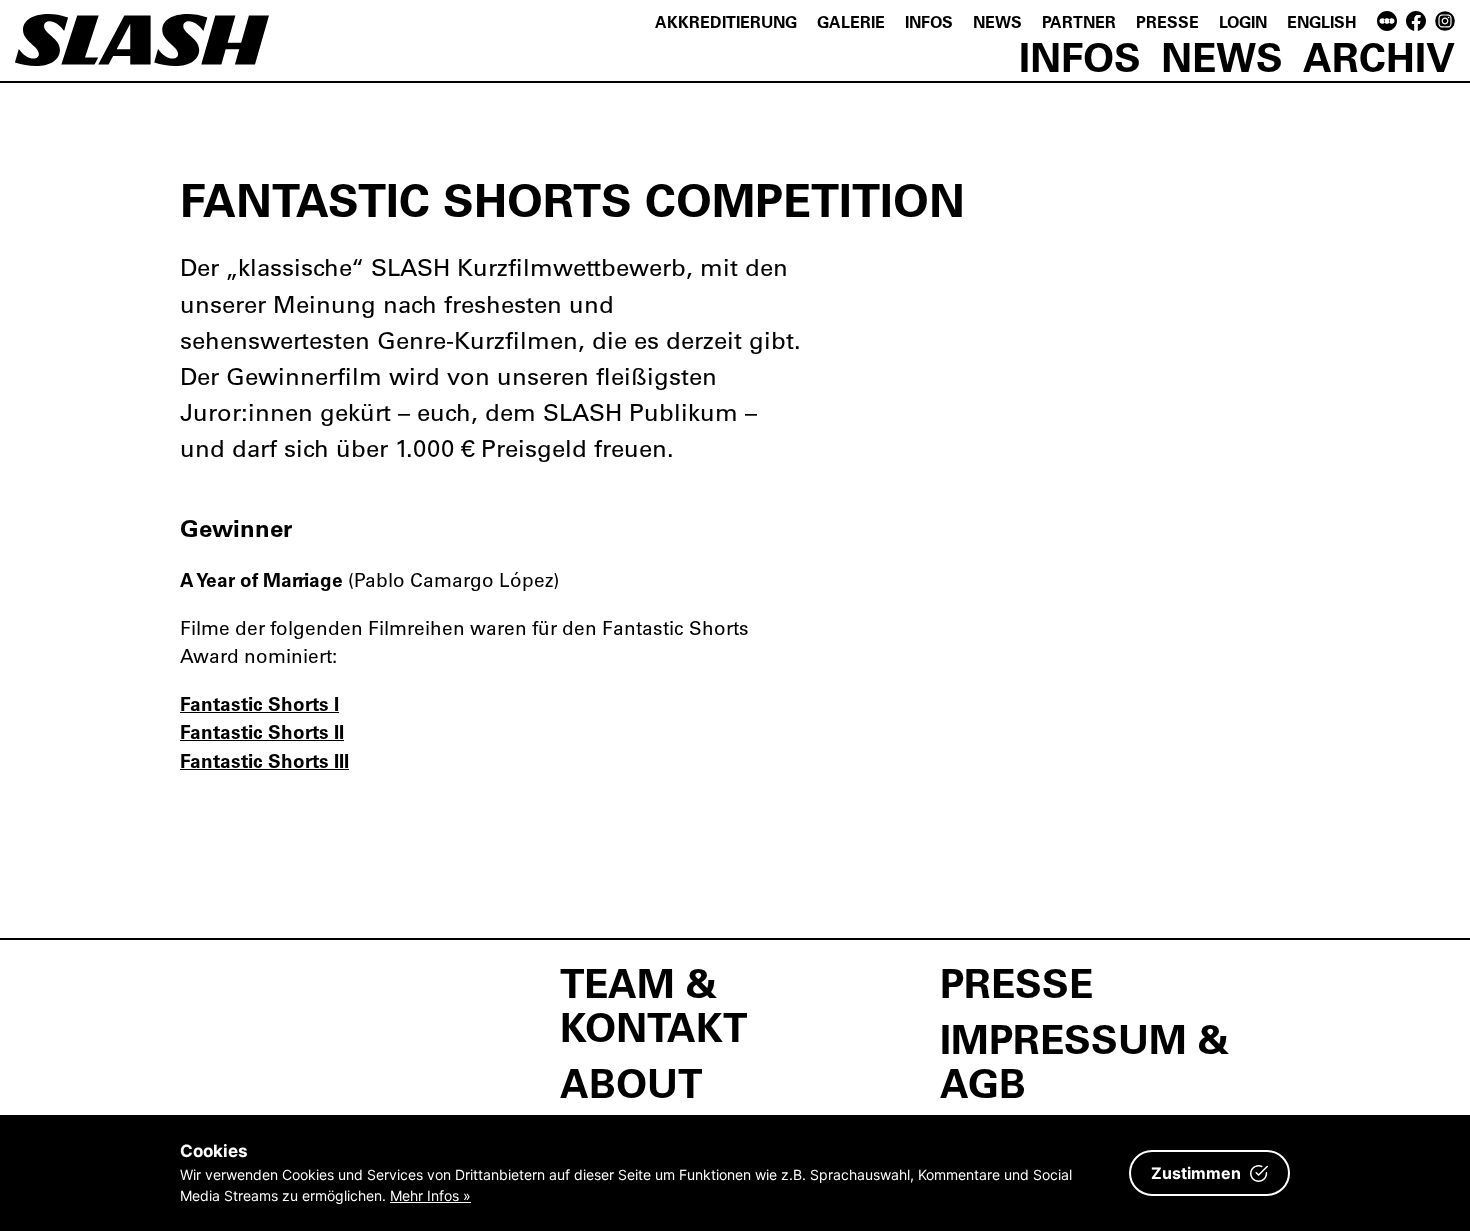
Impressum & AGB (1084, 1060)
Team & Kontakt (653, 1004)
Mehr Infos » (430, 1195)
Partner (1079, 21)
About (631, 1082)
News (997, 21)
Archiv (1379, 56)
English (1322, 21)
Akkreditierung (726, 21)
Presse (1167, 21)
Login (1243, 21)
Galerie (851, 21)
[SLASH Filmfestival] (142, 49)
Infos (929, 21)
